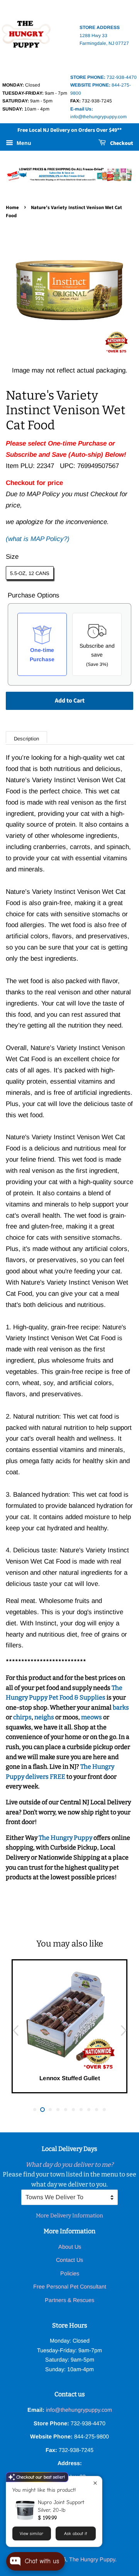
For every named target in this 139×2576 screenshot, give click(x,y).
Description (26, 739)
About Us (70, 2247)
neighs (44, 1717)
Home (12, 208)
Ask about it (75, 2533)
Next (124, 2030)
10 (104, 2110)
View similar (31, 2533)
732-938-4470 (103, 77)
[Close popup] (95, 2483)
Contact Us (69, 2260)
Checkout (121, 143)
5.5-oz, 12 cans (30, 573)
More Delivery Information (69, 2216)
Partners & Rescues (69, 2300)
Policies (70, 2273)
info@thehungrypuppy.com (79, 2410)
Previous (15, 2030)
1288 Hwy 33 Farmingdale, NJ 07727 (104, 35)
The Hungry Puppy (66, 1838)
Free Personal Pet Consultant (70, 2287)
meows (92, 1717)
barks (121, 1707)
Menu (23, 143)
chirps (22, 1717)
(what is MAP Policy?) (38, 539)
